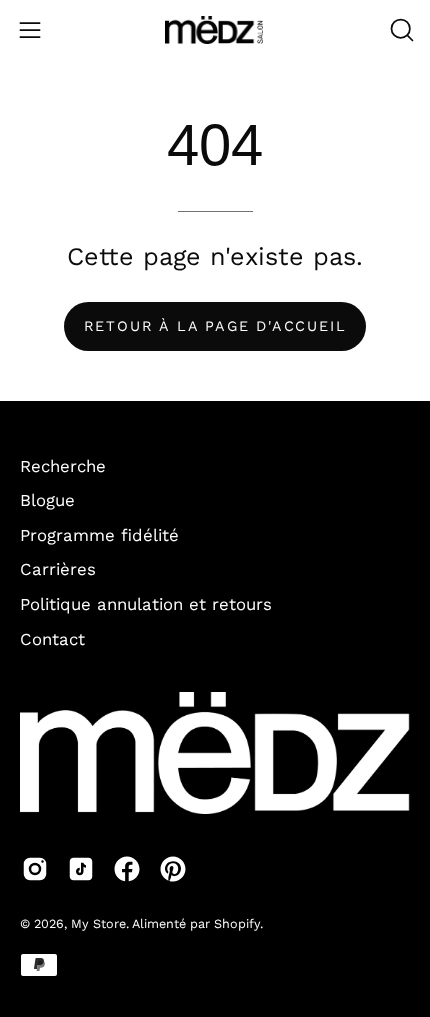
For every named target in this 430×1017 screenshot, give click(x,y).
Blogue (47, 500)
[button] (400, 30)
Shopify (237, 923)
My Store (98, 923)
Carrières (58, 569)
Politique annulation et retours (146, 604)
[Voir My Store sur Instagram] (35, 869)
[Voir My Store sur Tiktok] (81, 869)
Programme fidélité (99, 535)
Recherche (63, 466)
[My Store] (215, 30)
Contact (52, 639)
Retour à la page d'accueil (215, 326)
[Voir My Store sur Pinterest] (173, 869)
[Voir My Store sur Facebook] (127, 869)
